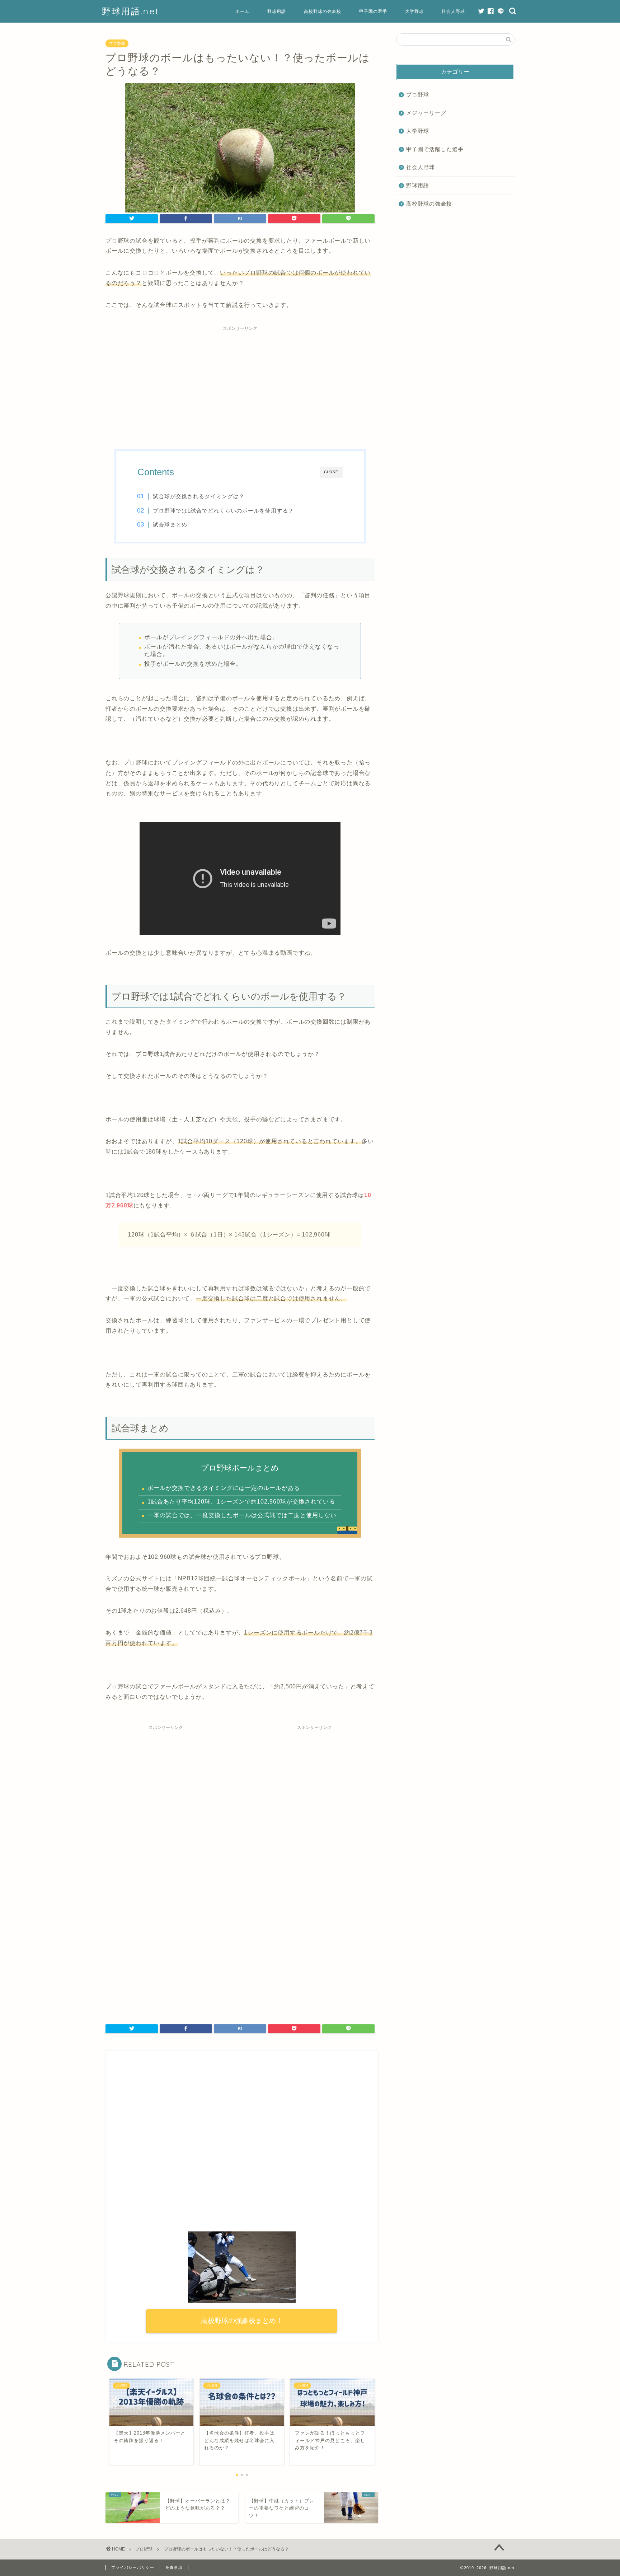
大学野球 (414, 11)
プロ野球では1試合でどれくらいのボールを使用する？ (223, 511)
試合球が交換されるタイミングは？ (199, 496)
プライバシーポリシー (133, 2567)
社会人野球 (453, 11)
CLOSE (331, 472)
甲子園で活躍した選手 (435, 149)
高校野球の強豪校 (323, 11)
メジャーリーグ (426, 113)
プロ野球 (117, 43)
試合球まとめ (170, 525)
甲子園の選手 (373, 11)
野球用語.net (131, 11)
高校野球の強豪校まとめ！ (242, 2321)
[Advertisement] (240, 385)
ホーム (242, 11)
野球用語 (277, 11)
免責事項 (174, 2567)
